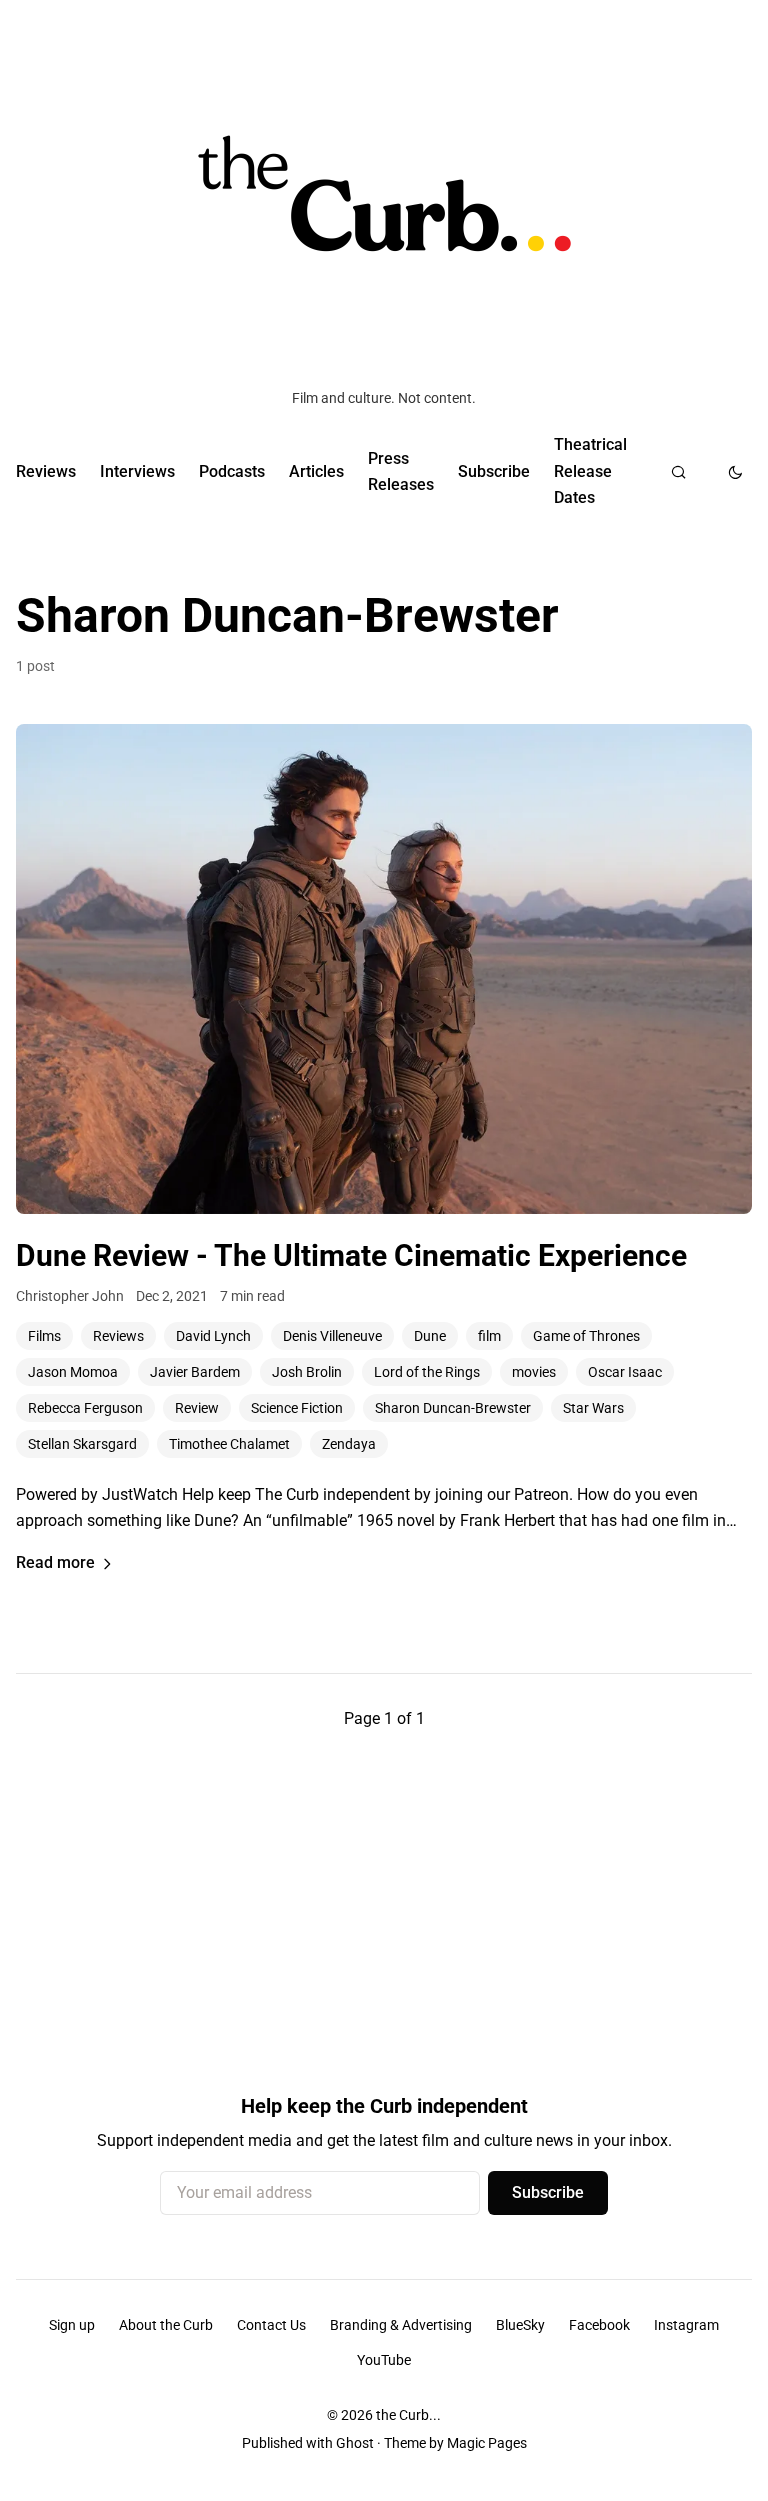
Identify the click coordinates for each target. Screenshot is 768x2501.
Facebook (599, 2325)
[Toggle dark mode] (735, 472)
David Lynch (213, 1336)
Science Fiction (297, 1408)
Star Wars (593, 1408)
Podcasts (232, 471)
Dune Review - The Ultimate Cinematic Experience (351, 1255)
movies (534, 1372)
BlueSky (520, 2325)
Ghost (355, 2443)
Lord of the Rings (427, 1372)
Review (197, 1408)
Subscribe (494, 471)
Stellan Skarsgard (82, 1444)
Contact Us (271, 2325)
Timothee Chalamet (229, 1444)
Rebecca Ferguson (85, 1408)
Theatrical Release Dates (590, 471)
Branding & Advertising (401, 2325)
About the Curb (166, 2325)
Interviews (137, 471)
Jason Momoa (73, 1372)
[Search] (678, 472)
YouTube (384, 2360)
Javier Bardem (195, 1372)
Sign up (72, 2325)
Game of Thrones (586, 1336)
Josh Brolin (307, 1372)
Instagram (686, 2325)
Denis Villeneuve (332, 1336)
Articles (316, 471)
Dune (430, 1336)
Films (44, 1336)
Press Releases (401, 471)
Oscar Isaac (625, 1372)
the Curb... (408, 2415)
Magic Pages (487, 2443)
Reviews (46, 471)
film (489, 1336)
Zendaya (349, 1444)
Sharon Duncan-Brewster (453, 1408)
